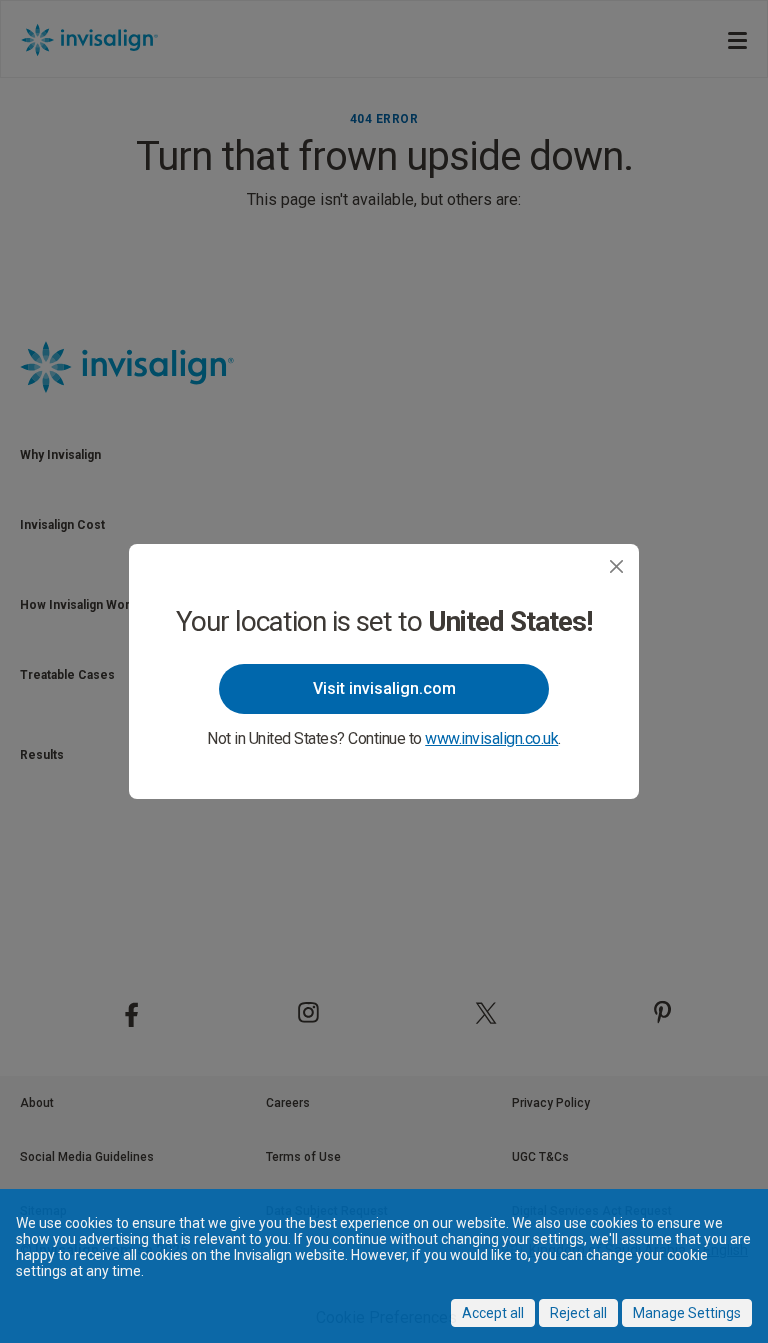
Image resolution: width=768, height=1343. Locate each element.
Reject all (578, 1313)
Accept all (493, 1313)
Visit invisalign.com (384, 688)
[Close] (616, 566)
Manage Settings (687, 1313)
